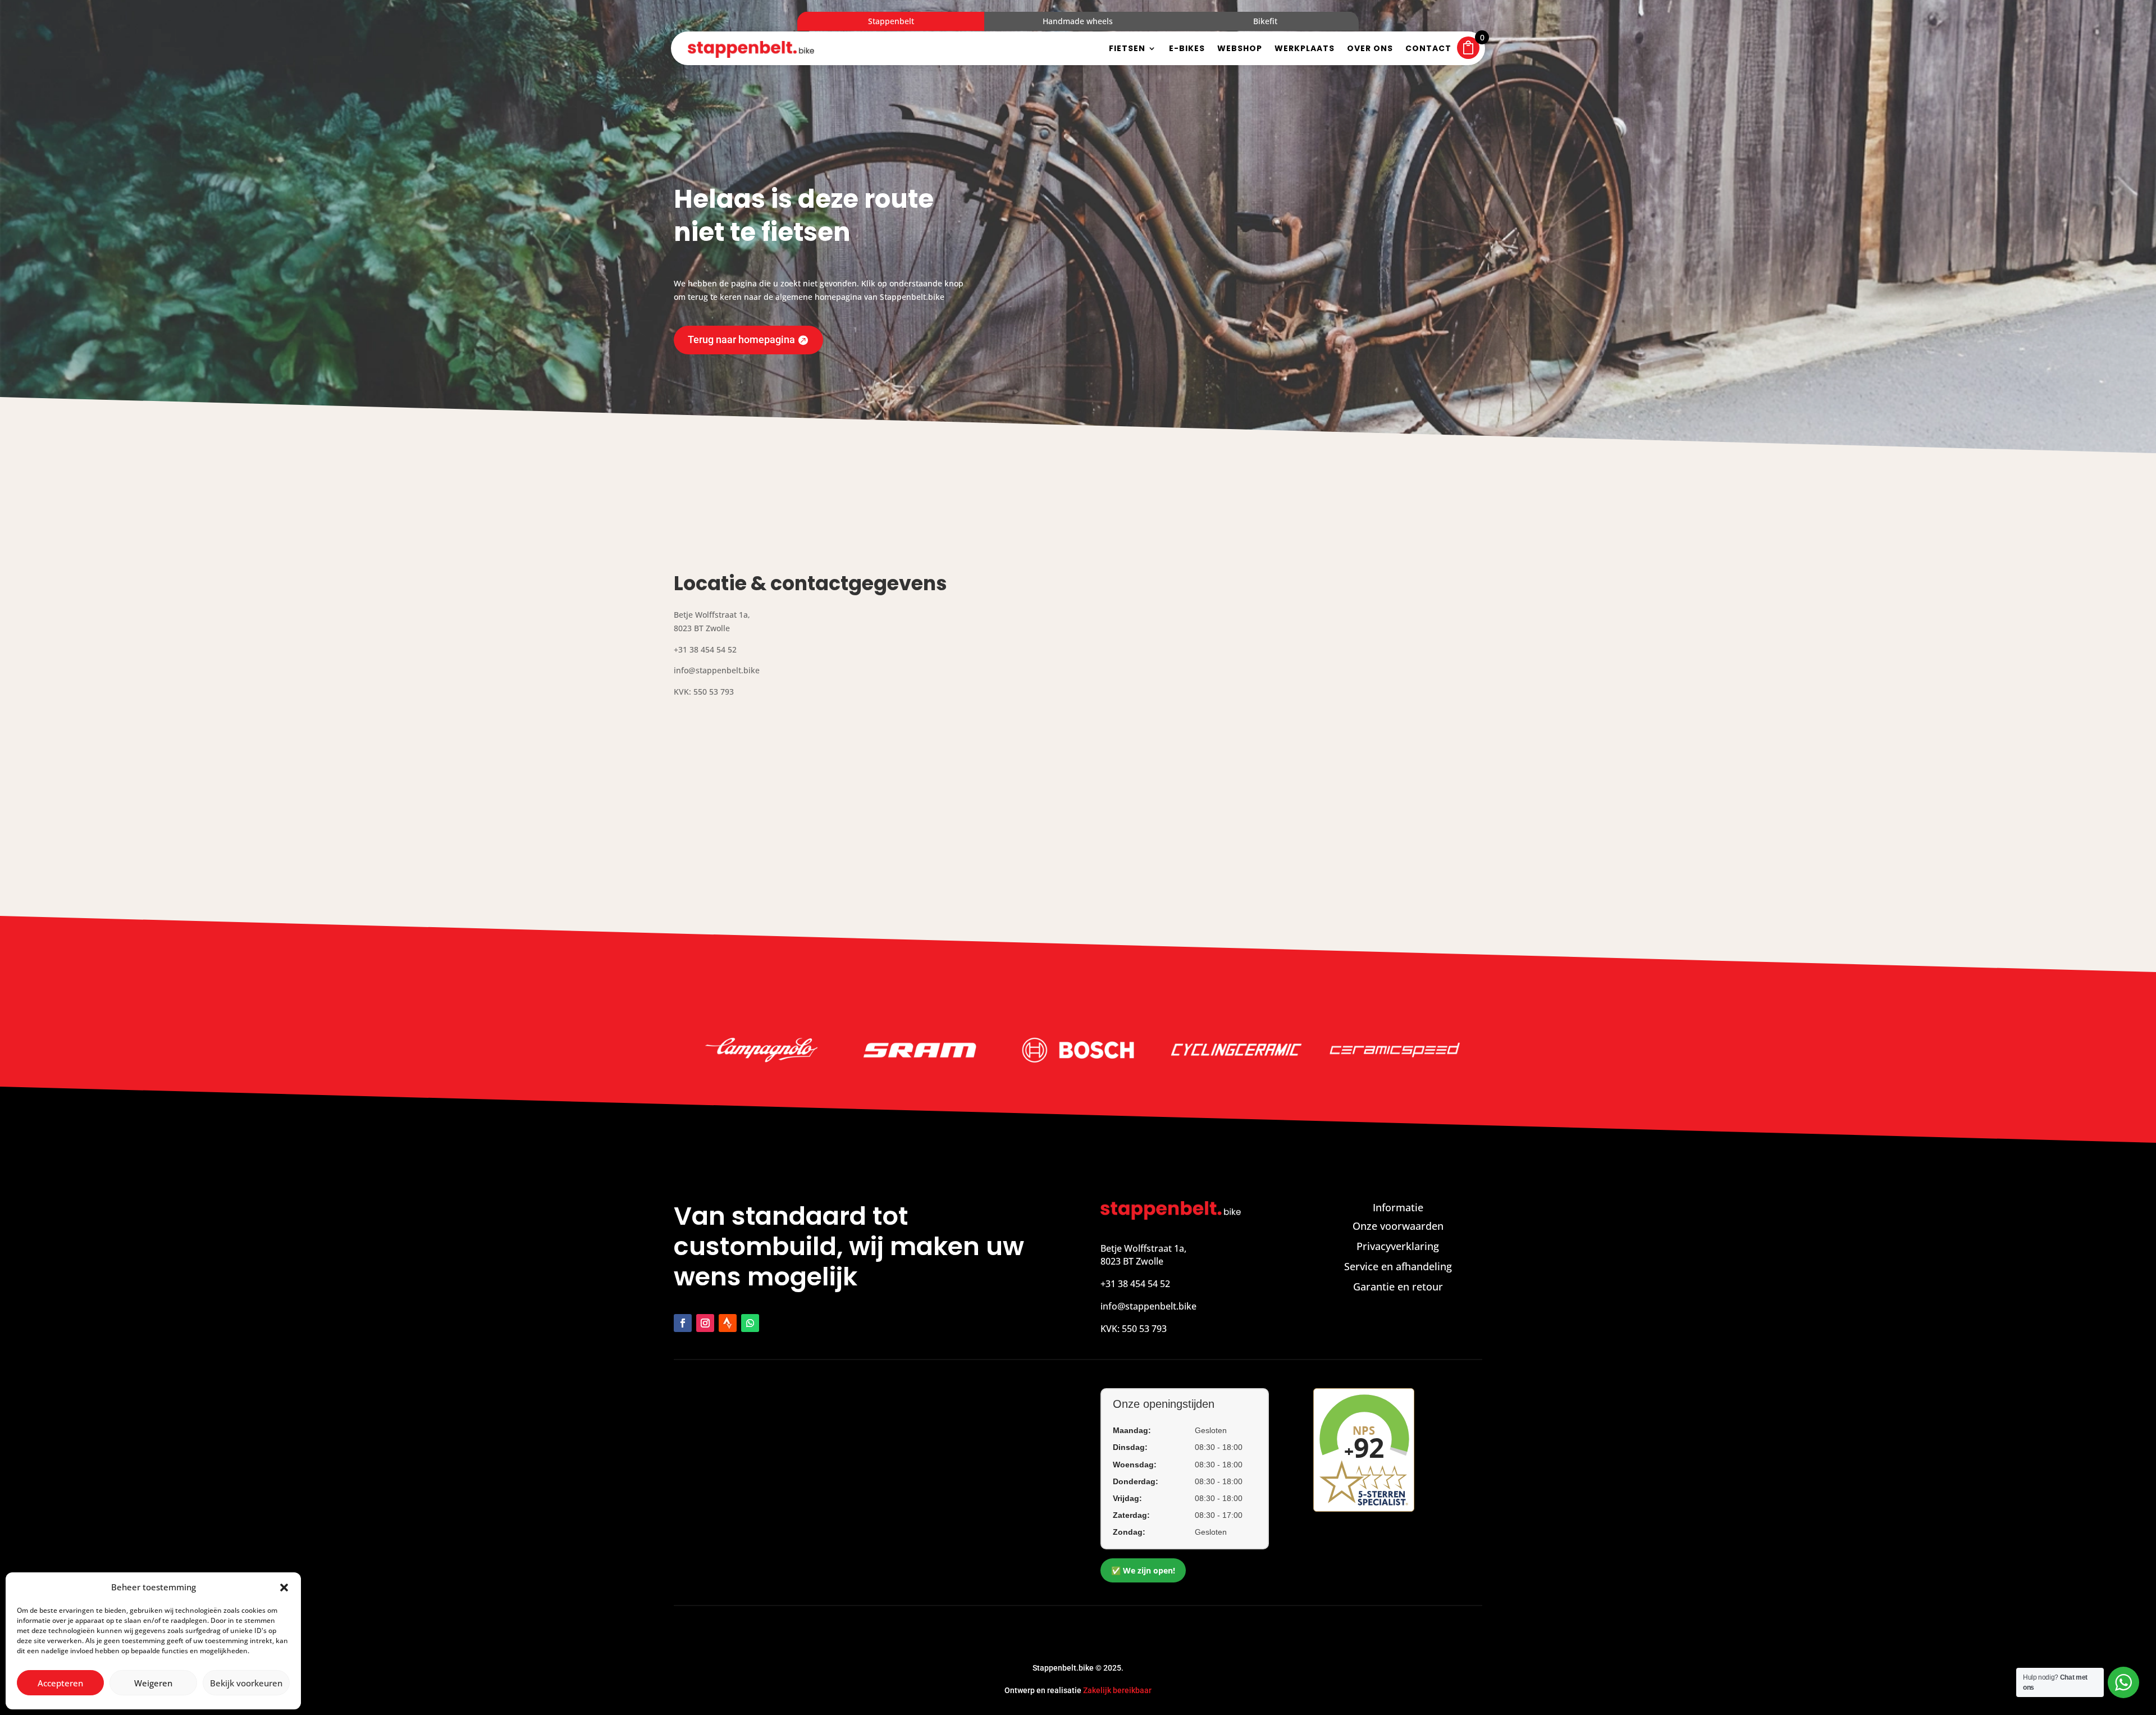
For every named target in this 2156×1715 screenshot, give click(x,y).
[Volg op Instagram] (705, 1323)
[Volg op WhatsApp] (750, 1323)
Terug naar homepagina (741, 339)
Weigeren (153, 1683)
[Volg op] (728, 1323)
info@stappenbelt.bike (1148, 1306)
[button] (284, 1588)
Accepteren (60, 1683)
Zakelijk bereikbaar (1117, 1690)
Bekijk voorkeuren (246, 1683)
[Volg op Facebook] (683, 1323)
